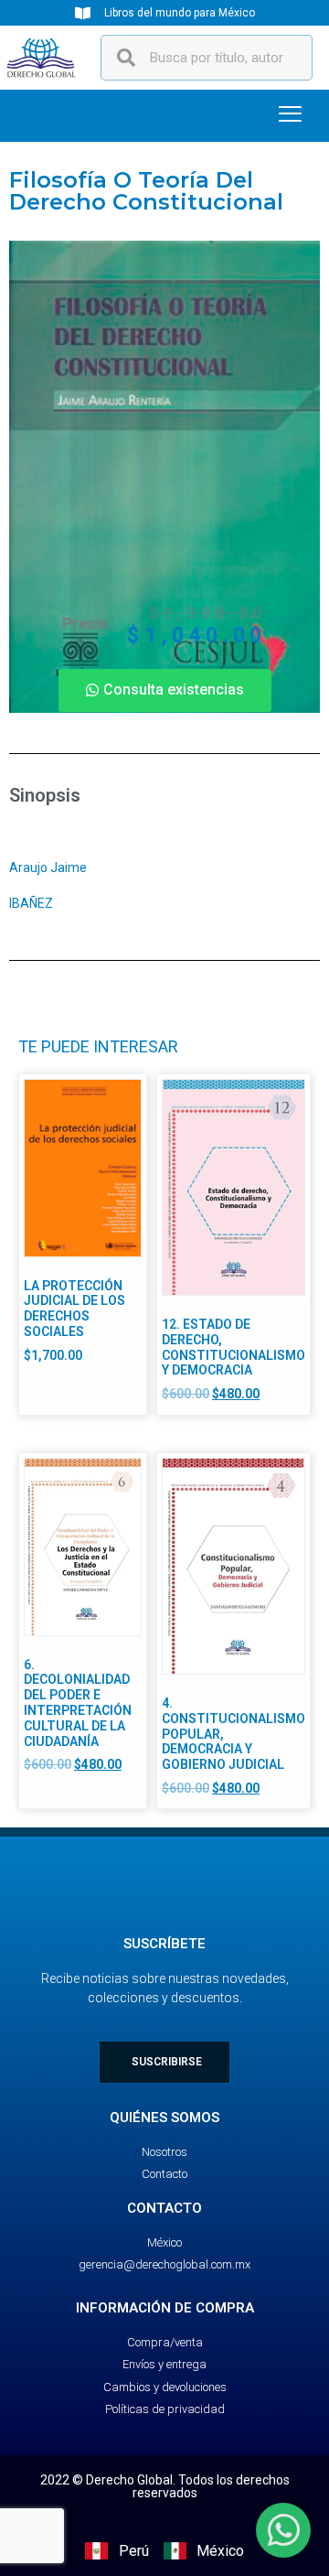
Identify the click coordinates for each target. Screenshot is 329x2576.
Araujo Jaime (49, 868)
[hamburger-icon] (290, 116)
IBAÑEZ (31, 903)
